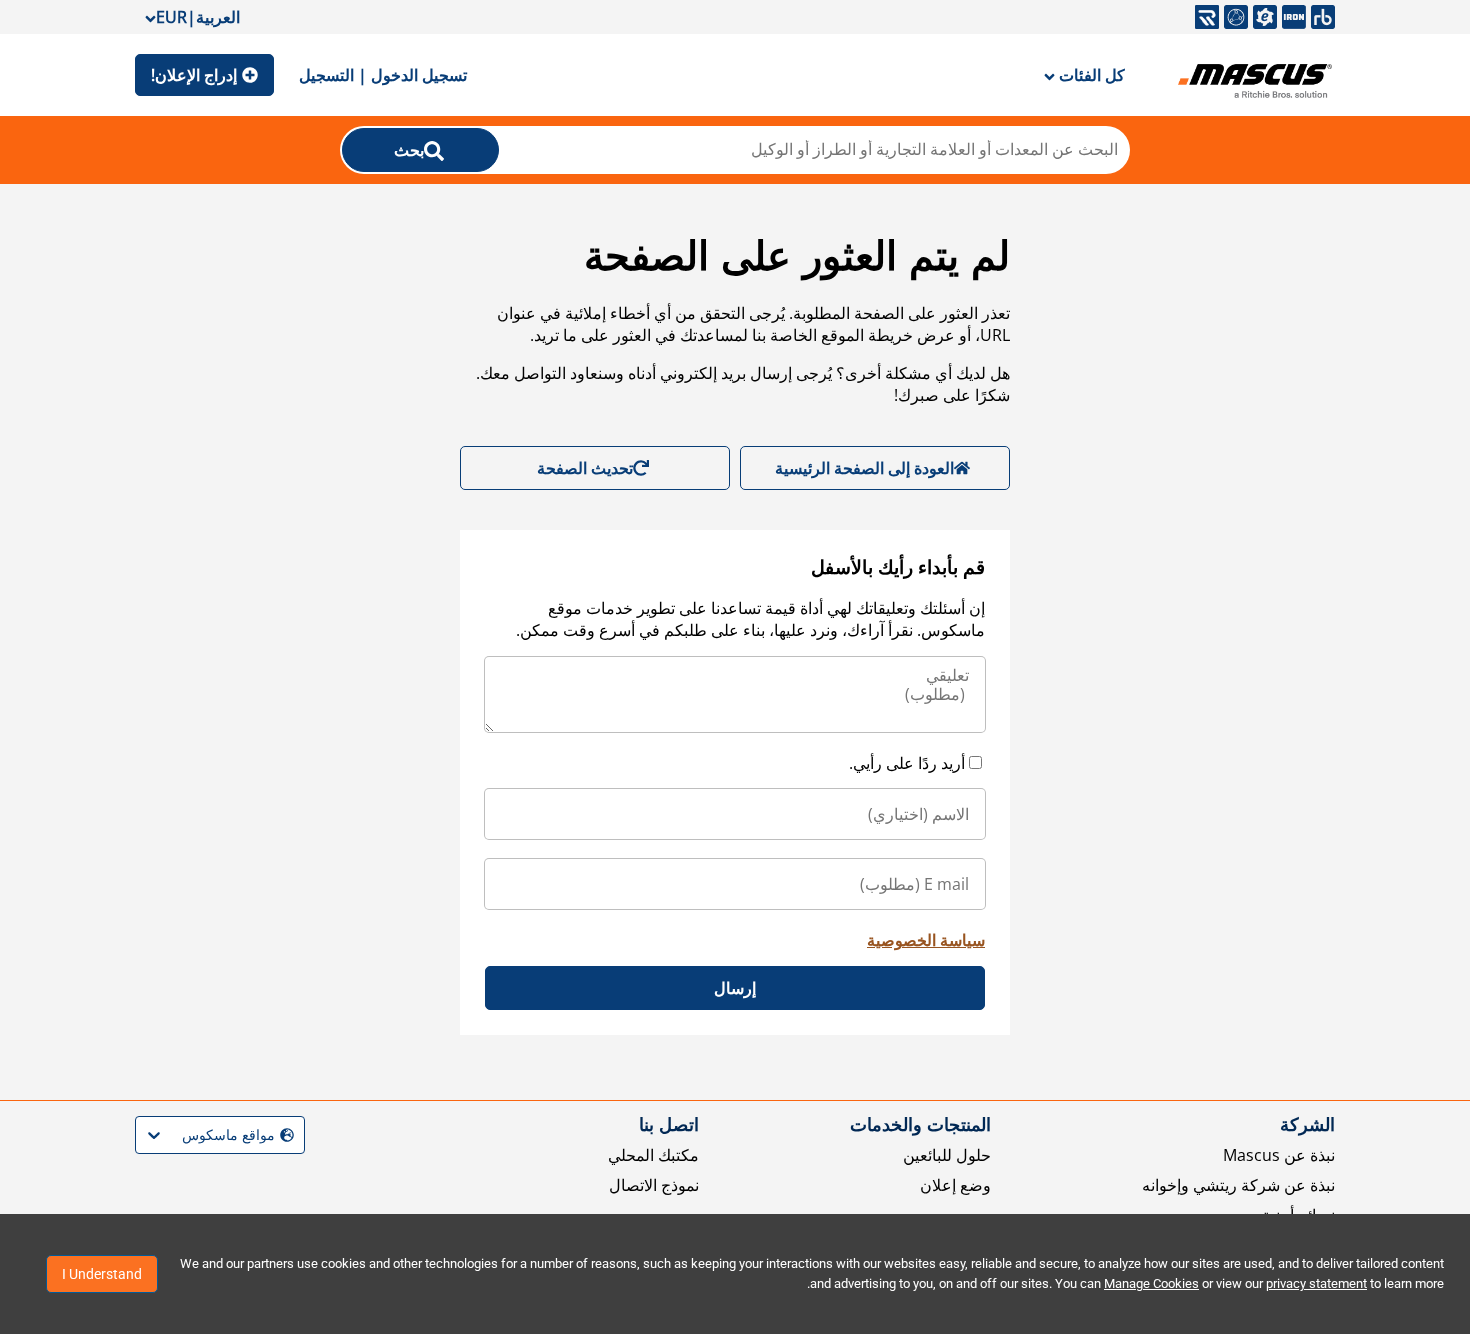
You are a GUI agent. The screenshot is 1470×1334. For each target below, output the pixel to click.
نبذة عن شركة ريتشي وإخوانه (1238, 1185)
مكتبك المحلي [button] (653, 1155)
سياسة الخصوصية (926, 940)
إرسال (735, 988)
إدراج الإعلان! (194, 75)
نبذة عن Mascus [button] (1279, 1155)
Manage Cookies (1151, 1283)
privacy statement (1316, 1283)
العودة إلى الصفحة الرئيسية (864, 468)
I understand (102, 1274)
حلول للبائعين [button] (947, 1155)
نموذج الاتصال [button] (654, 1185)
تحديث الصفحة (585, 468)
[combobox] (291, 1135)
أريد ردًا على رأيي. (907, 763)
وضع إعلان (955, 1185)
